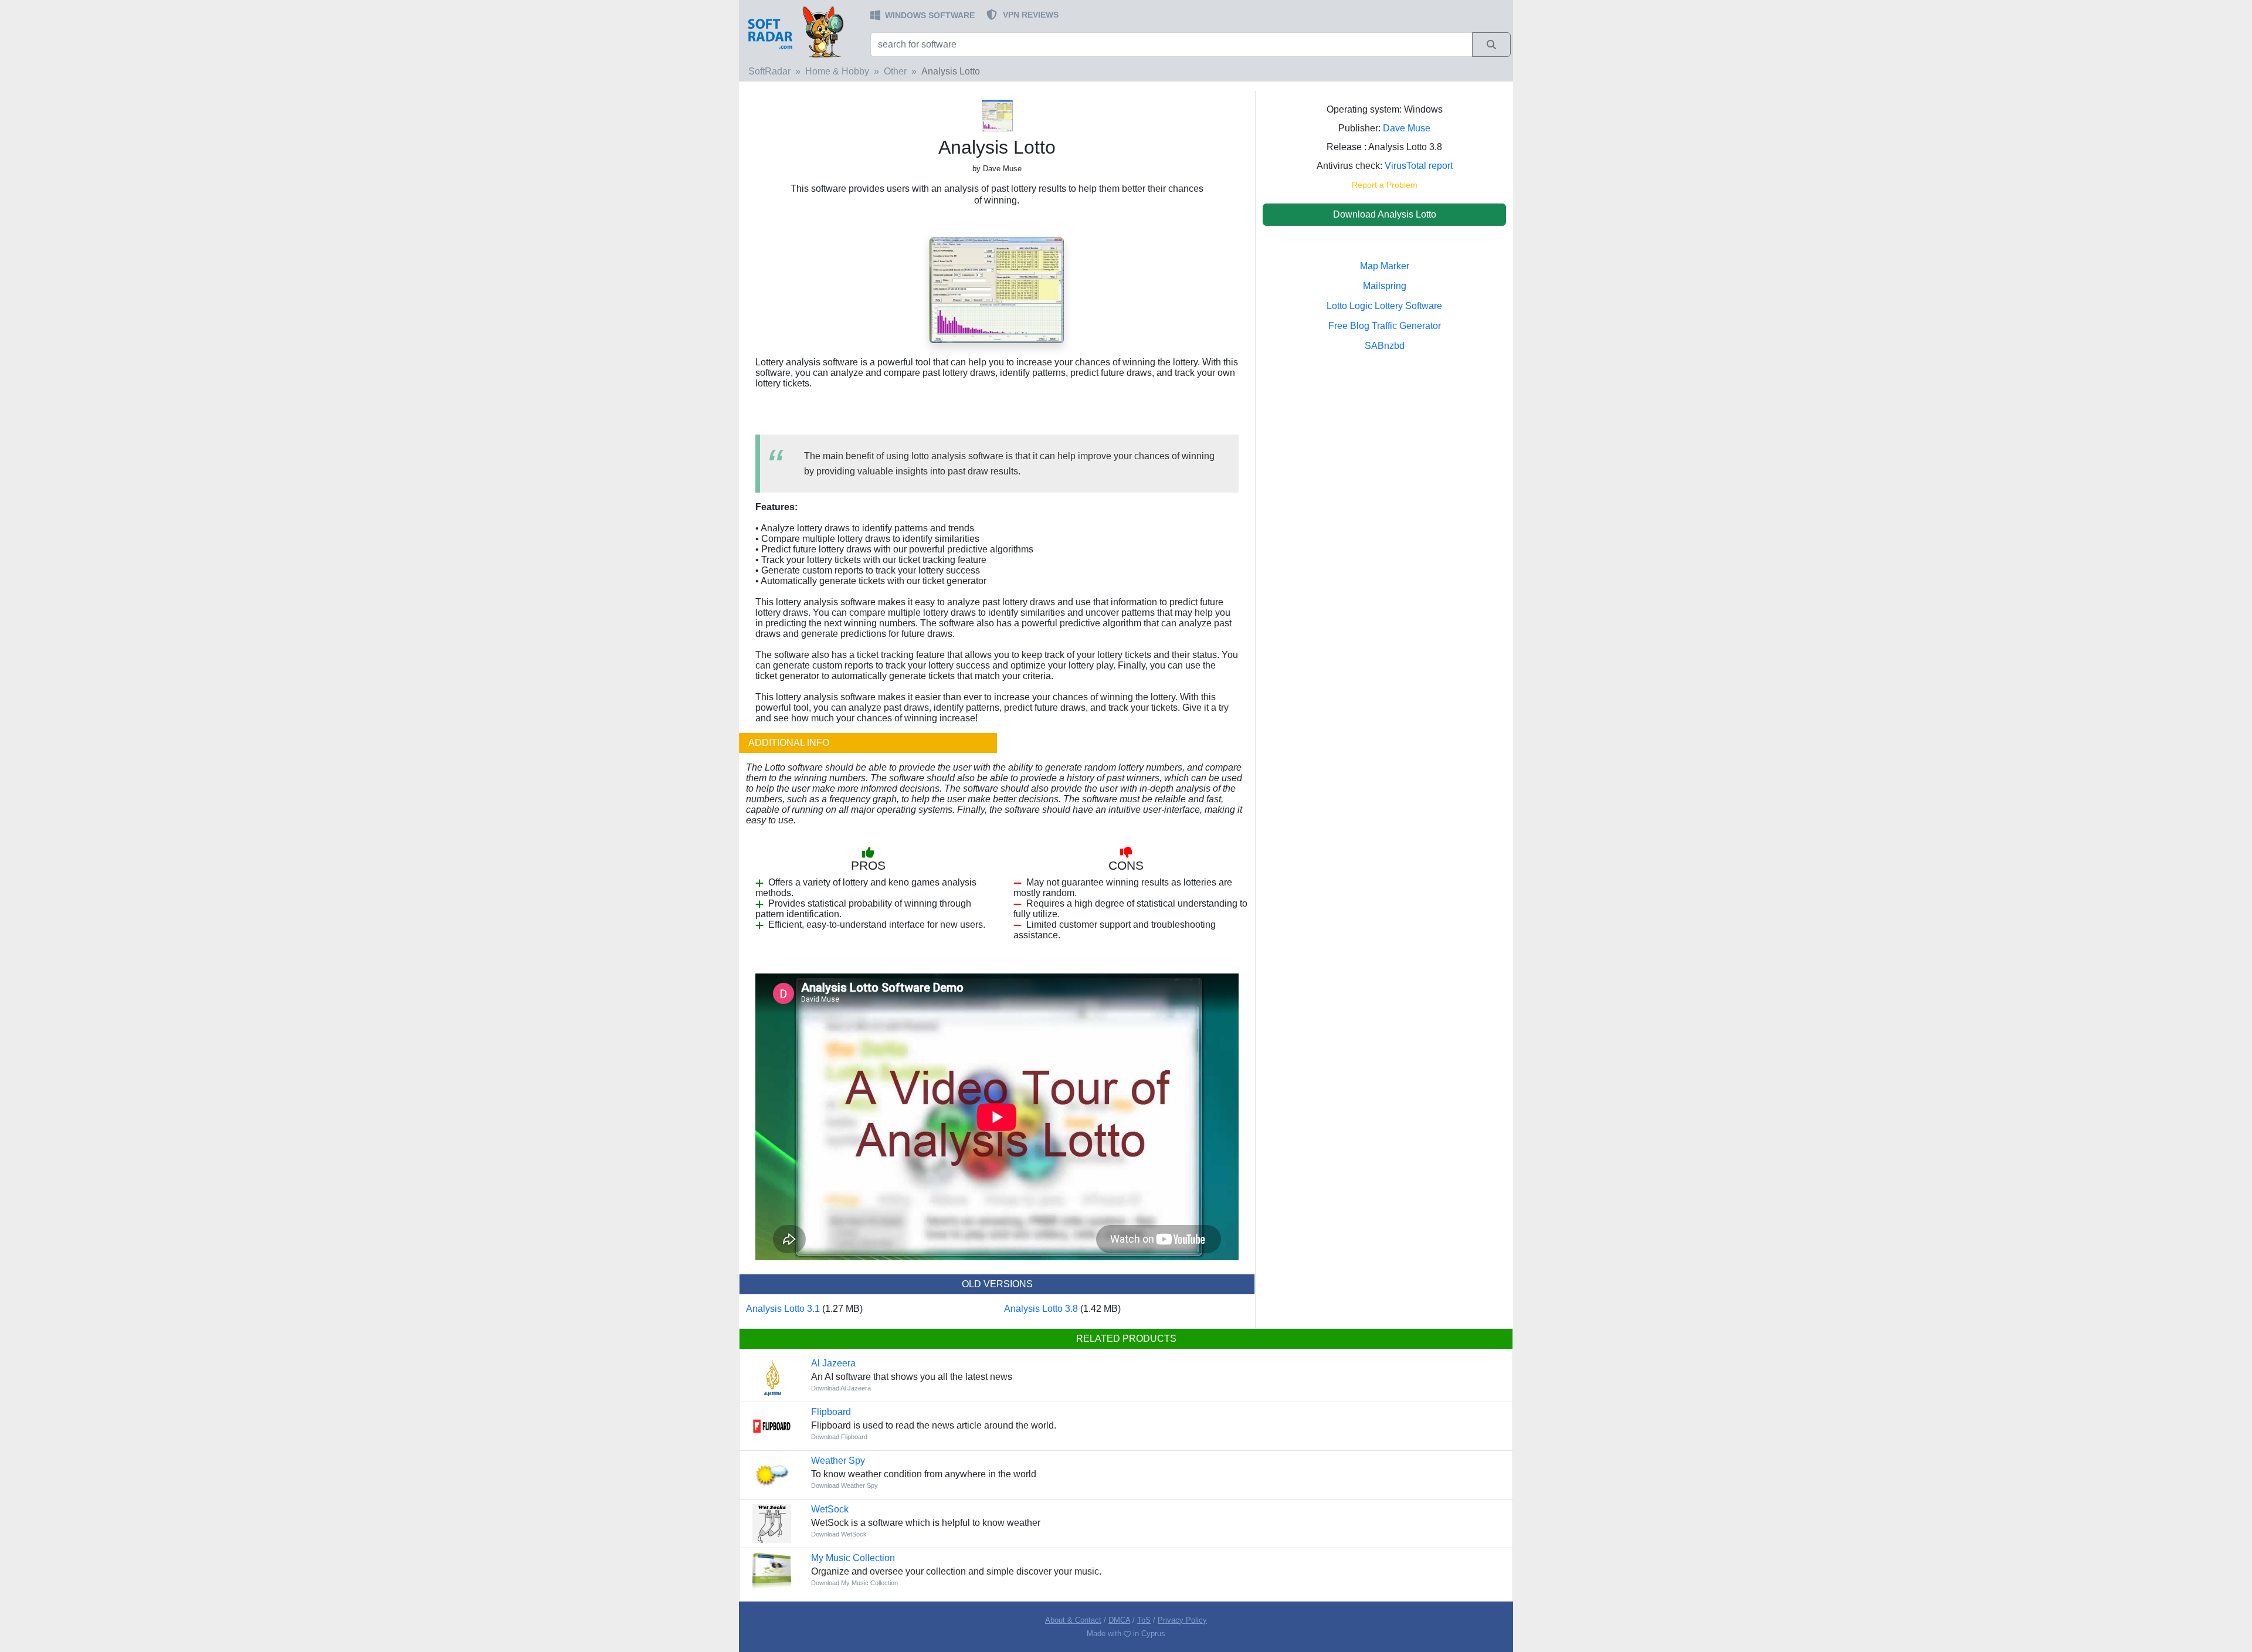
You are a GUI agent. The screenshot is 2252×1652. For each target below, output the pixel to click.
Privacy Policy (1182, 1620)
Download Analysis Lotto (1385, 214)
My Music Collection (853, 1558)
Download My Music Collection (854, 1583)
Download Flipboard (839, 1437)
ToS (1144, 1620)
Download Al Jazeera (841, 1388)
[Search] (1491, 45)
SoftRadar (769, 71)
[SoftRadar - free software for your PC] (803, 31)
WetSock (830, 1509)
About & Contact (1073, 1620)
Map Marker (1385, 266)
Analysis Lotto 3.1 (783, 1309)
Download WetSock (839, 1534)
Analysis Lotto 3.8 (1041, 1309)
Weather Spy (838, 1461)
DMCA (1119, 1620)
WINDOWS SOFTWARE (930, 15)
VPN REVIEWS (1031, 15)
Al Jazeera (833, 1363)
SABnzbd (1385, 346)
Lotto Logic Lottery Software (1384, 306)
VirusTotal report (1419, 166)
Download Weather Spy (844, 1485)
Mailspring (1385, 286)
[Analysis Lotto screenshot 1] (997, 289)
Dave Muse (1407, 128)
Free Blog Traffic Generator (1385, 326)
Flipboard (831, 1412)
